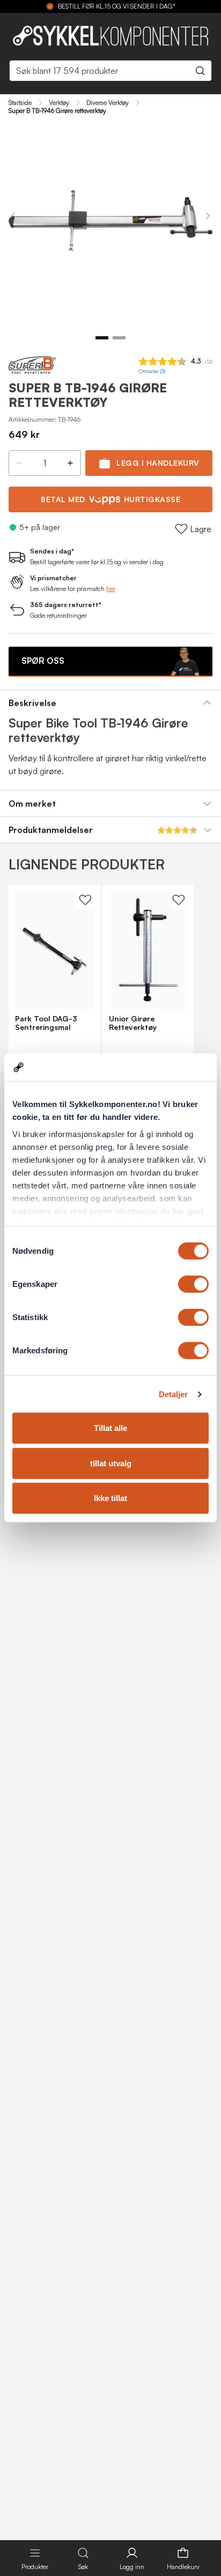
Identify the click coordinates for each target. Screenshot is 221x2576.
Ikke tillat (110, 1498)
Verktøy (59, 103)
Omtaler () (152, 371)
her (111, 589)
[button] (19, 463)
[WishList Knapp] (85, 900)
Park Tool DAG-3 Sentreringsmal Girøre (46, 1023)
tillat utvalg (111, 1463)
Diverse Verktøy (108, 103)
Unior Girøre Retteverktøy (133, 1023)
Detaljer (174, 1394)
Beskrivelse (32, 703)
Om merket (32, 804)
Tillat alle (110, 1428)
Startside (20, 103)
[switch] (193, 1284)
